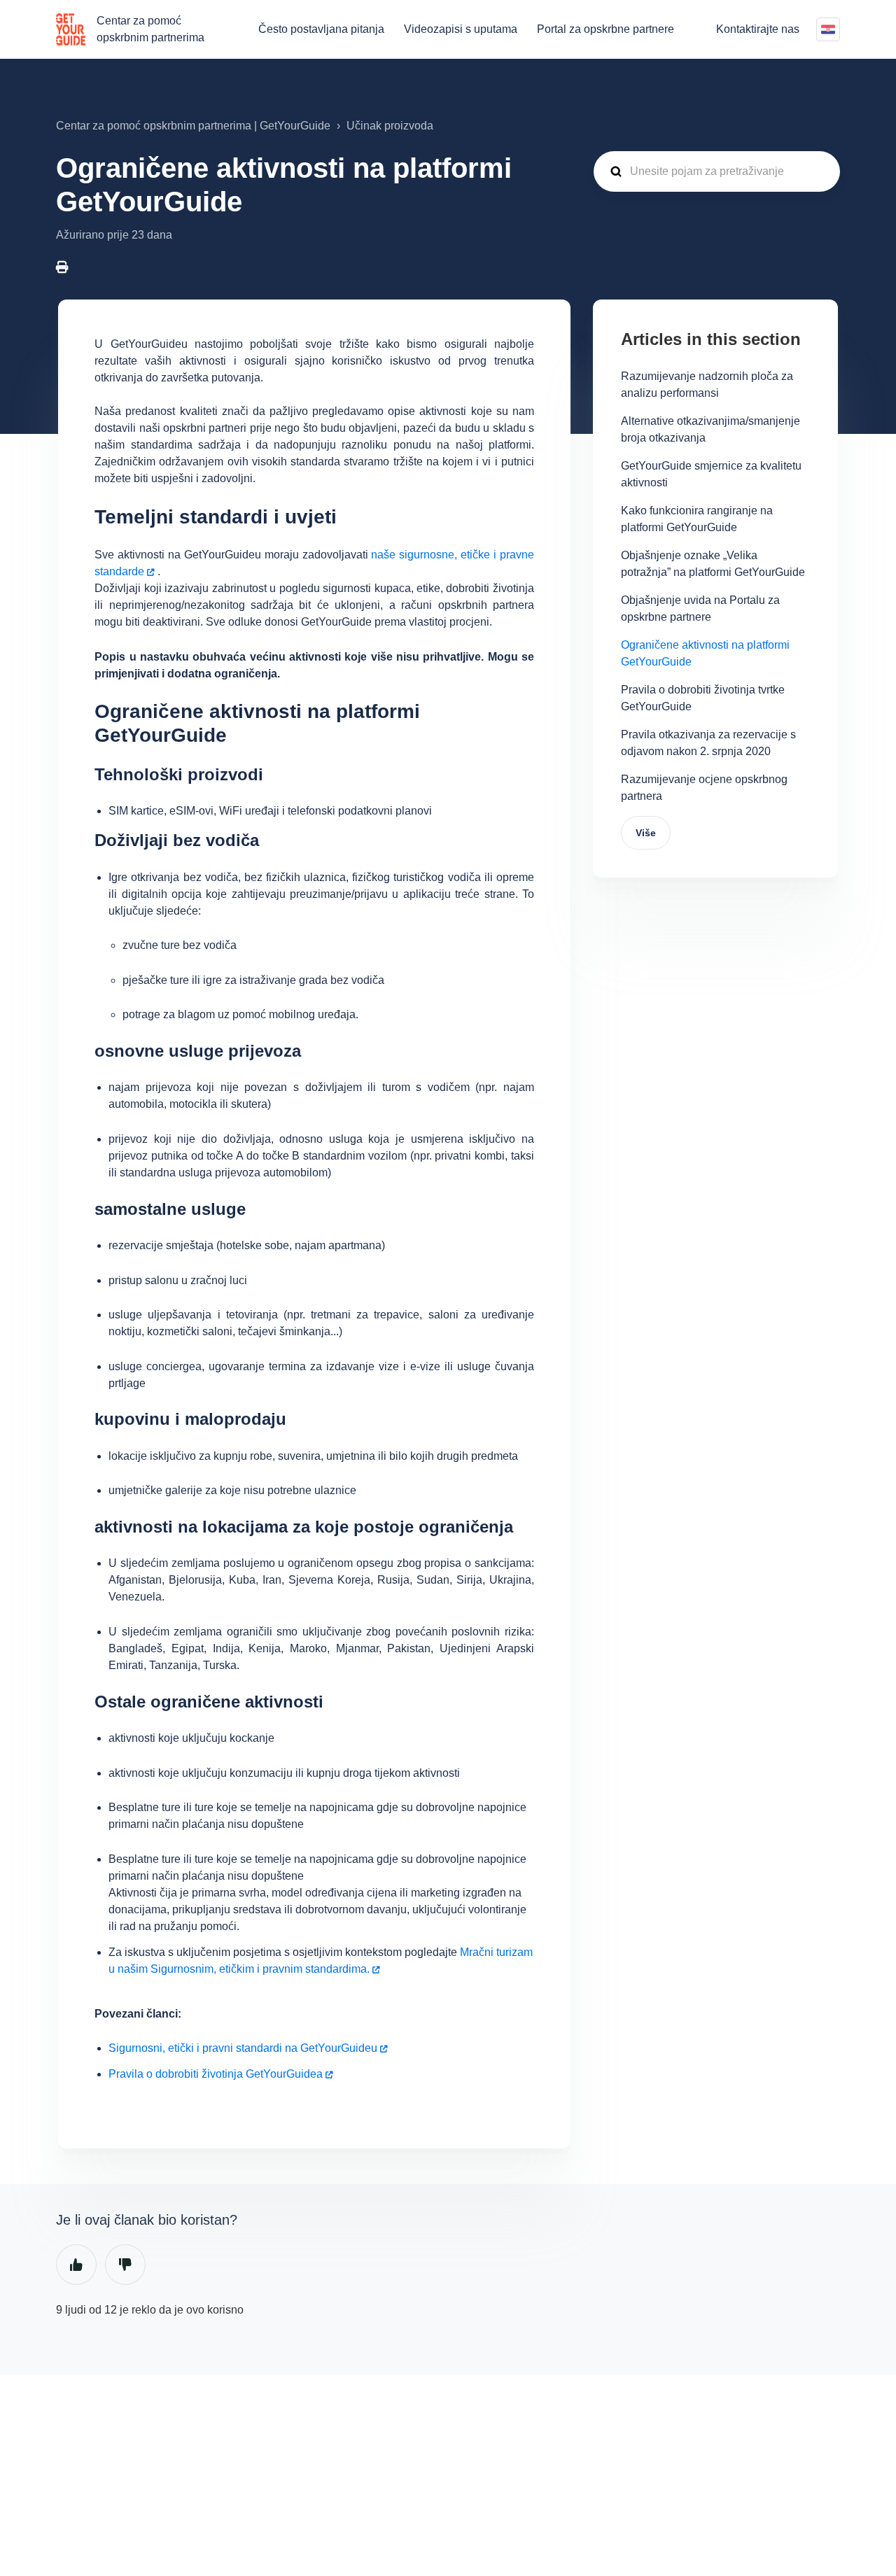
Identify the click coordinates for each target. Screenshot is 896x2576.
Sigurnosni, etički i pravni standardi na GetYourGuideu (243, 2048)
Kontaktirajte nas (758, 29)
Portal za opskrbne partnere (605, 29)
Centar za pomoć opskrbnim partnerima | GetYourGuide (193, 126)
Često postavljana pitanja (321, 29)
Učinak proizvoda (390, 126)
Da (76, 2265)
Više (646, 833)
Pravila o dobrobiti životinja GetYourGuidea (216, 2074)
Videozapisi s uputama (461, 29)
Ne (125, 2265)
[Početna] (71, 29)
